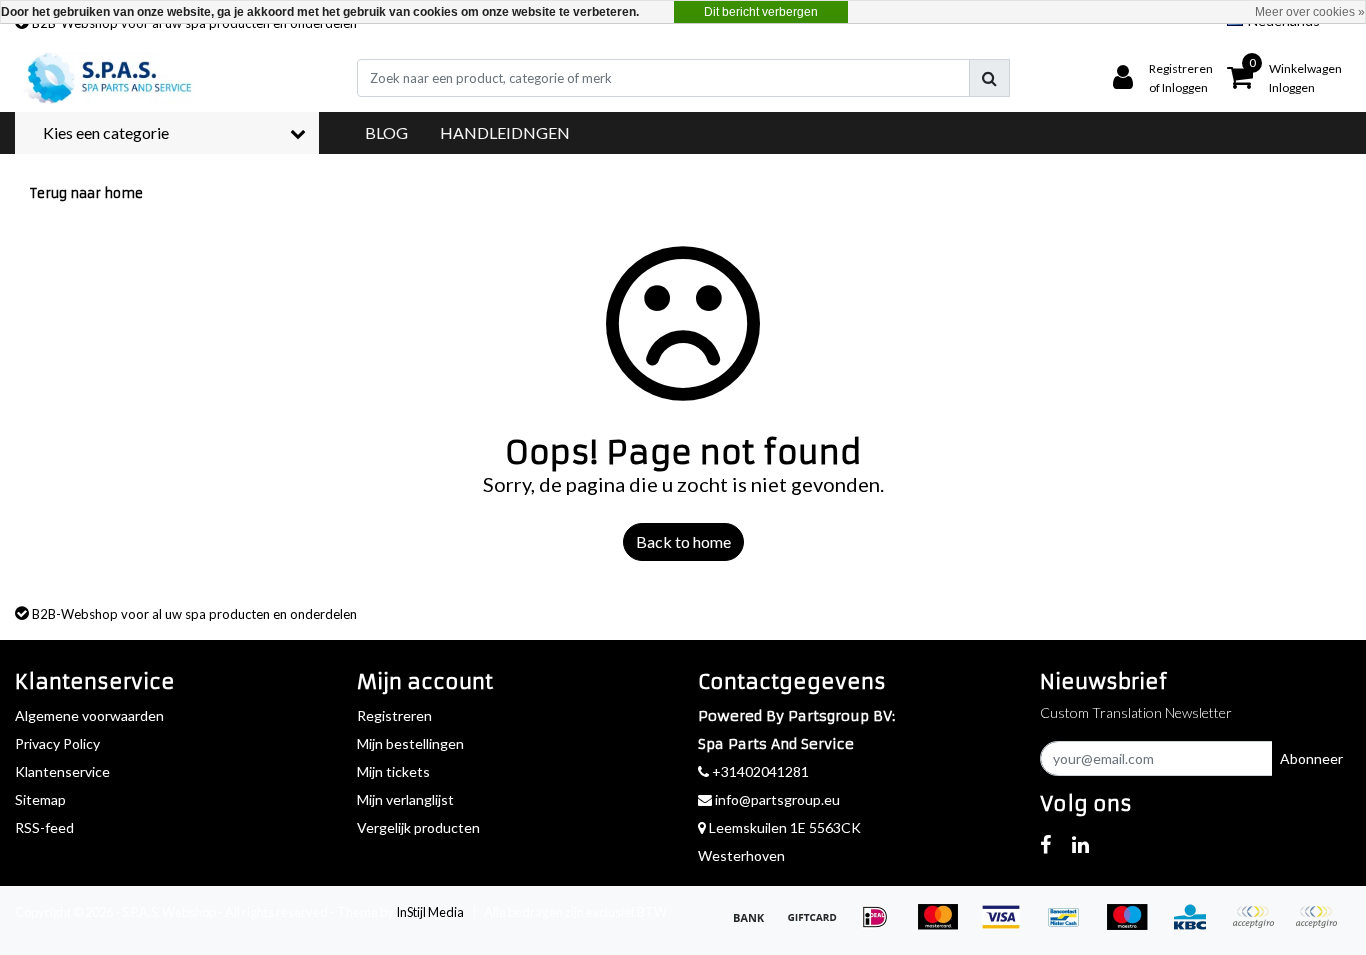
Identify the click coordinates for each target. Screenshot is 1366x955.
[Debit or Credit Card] (1321, 925)
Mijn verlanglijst (405, 799)
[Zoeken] (989, 78)
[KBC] (1196, 925)
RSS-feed (44, 827)
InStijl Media (430, 912)
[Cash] (818, 925)
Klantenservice (62, 771)
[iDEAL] (881, 925)
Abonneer (1311, 758)
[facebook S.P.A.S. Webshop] (1045, 844)
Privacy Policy (57, 743)
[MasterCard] (944, 925)
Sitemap (40, 799)
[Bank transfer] (755, 925)
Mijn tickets (393, 771)
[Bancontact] (1070, 925)
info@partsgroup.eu (777, 799)
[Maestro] (1133, 925)
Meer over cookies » (1310, 12)
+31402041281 (759, 771)
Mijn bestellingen (410, 743)
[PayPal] (1259, 925)
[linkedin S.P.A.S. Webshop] (1080, 844)
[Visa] (1007, 925)
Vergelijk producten (418, 827)
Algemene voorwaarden (89, 715)
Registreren (394, 715)
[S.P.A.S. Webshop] (106, 78)
